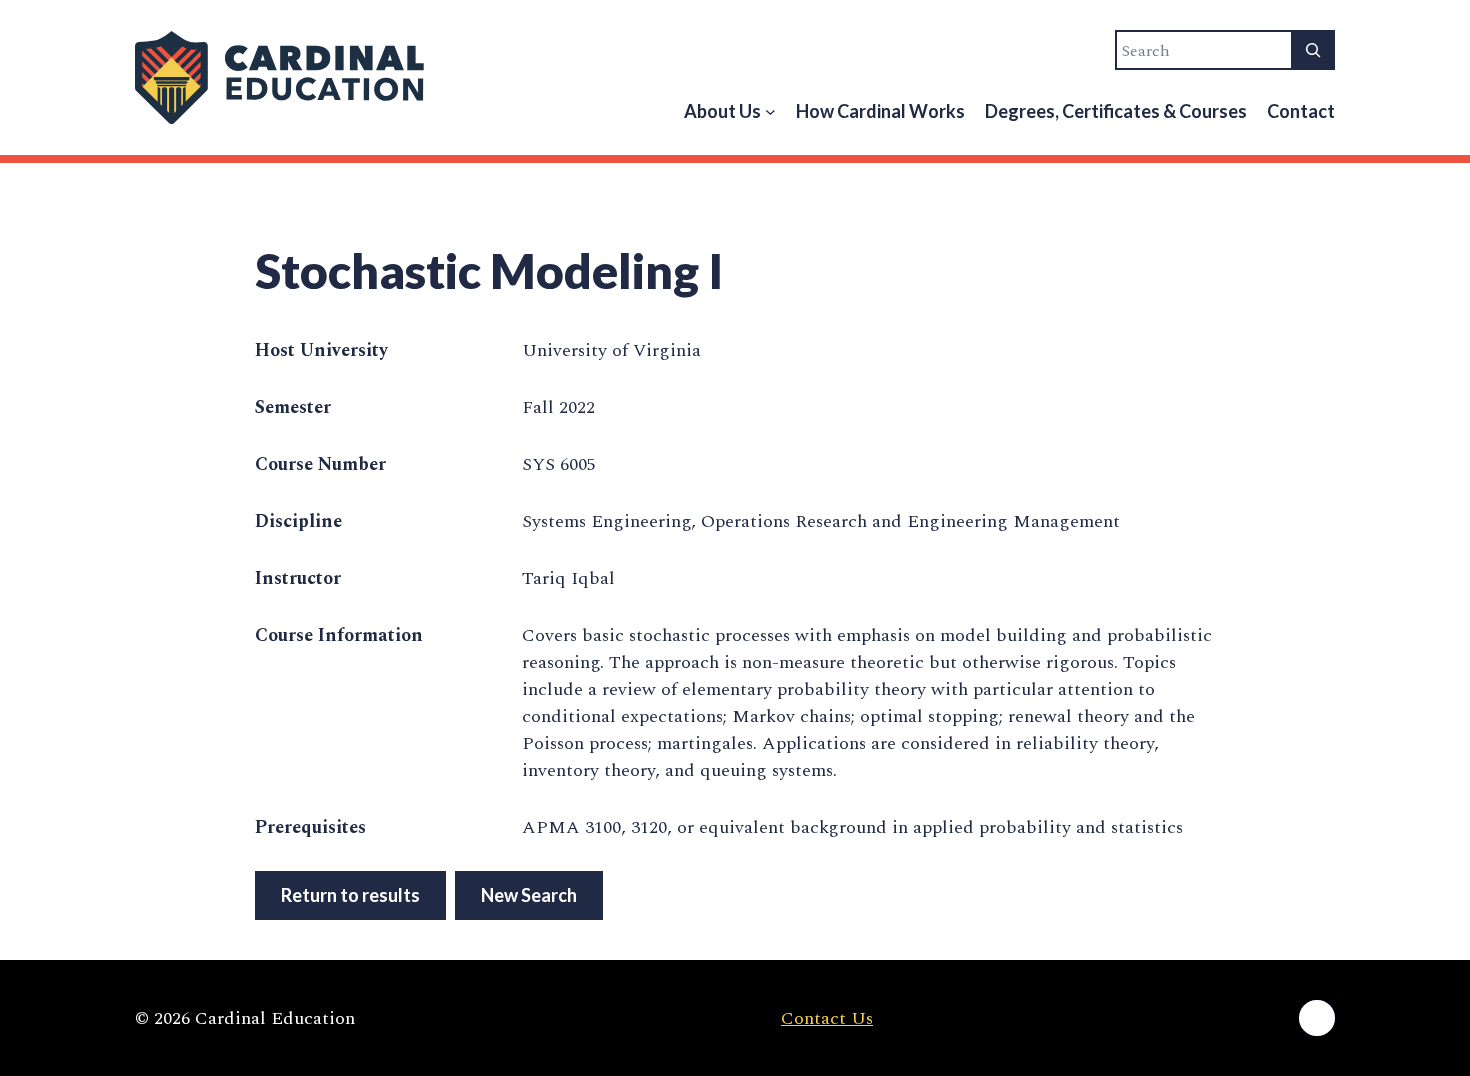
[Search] (1313, 50)
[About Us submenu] (770, 111)
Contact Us (827, 1018)
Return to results (350, 895)
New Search (529, 895)
